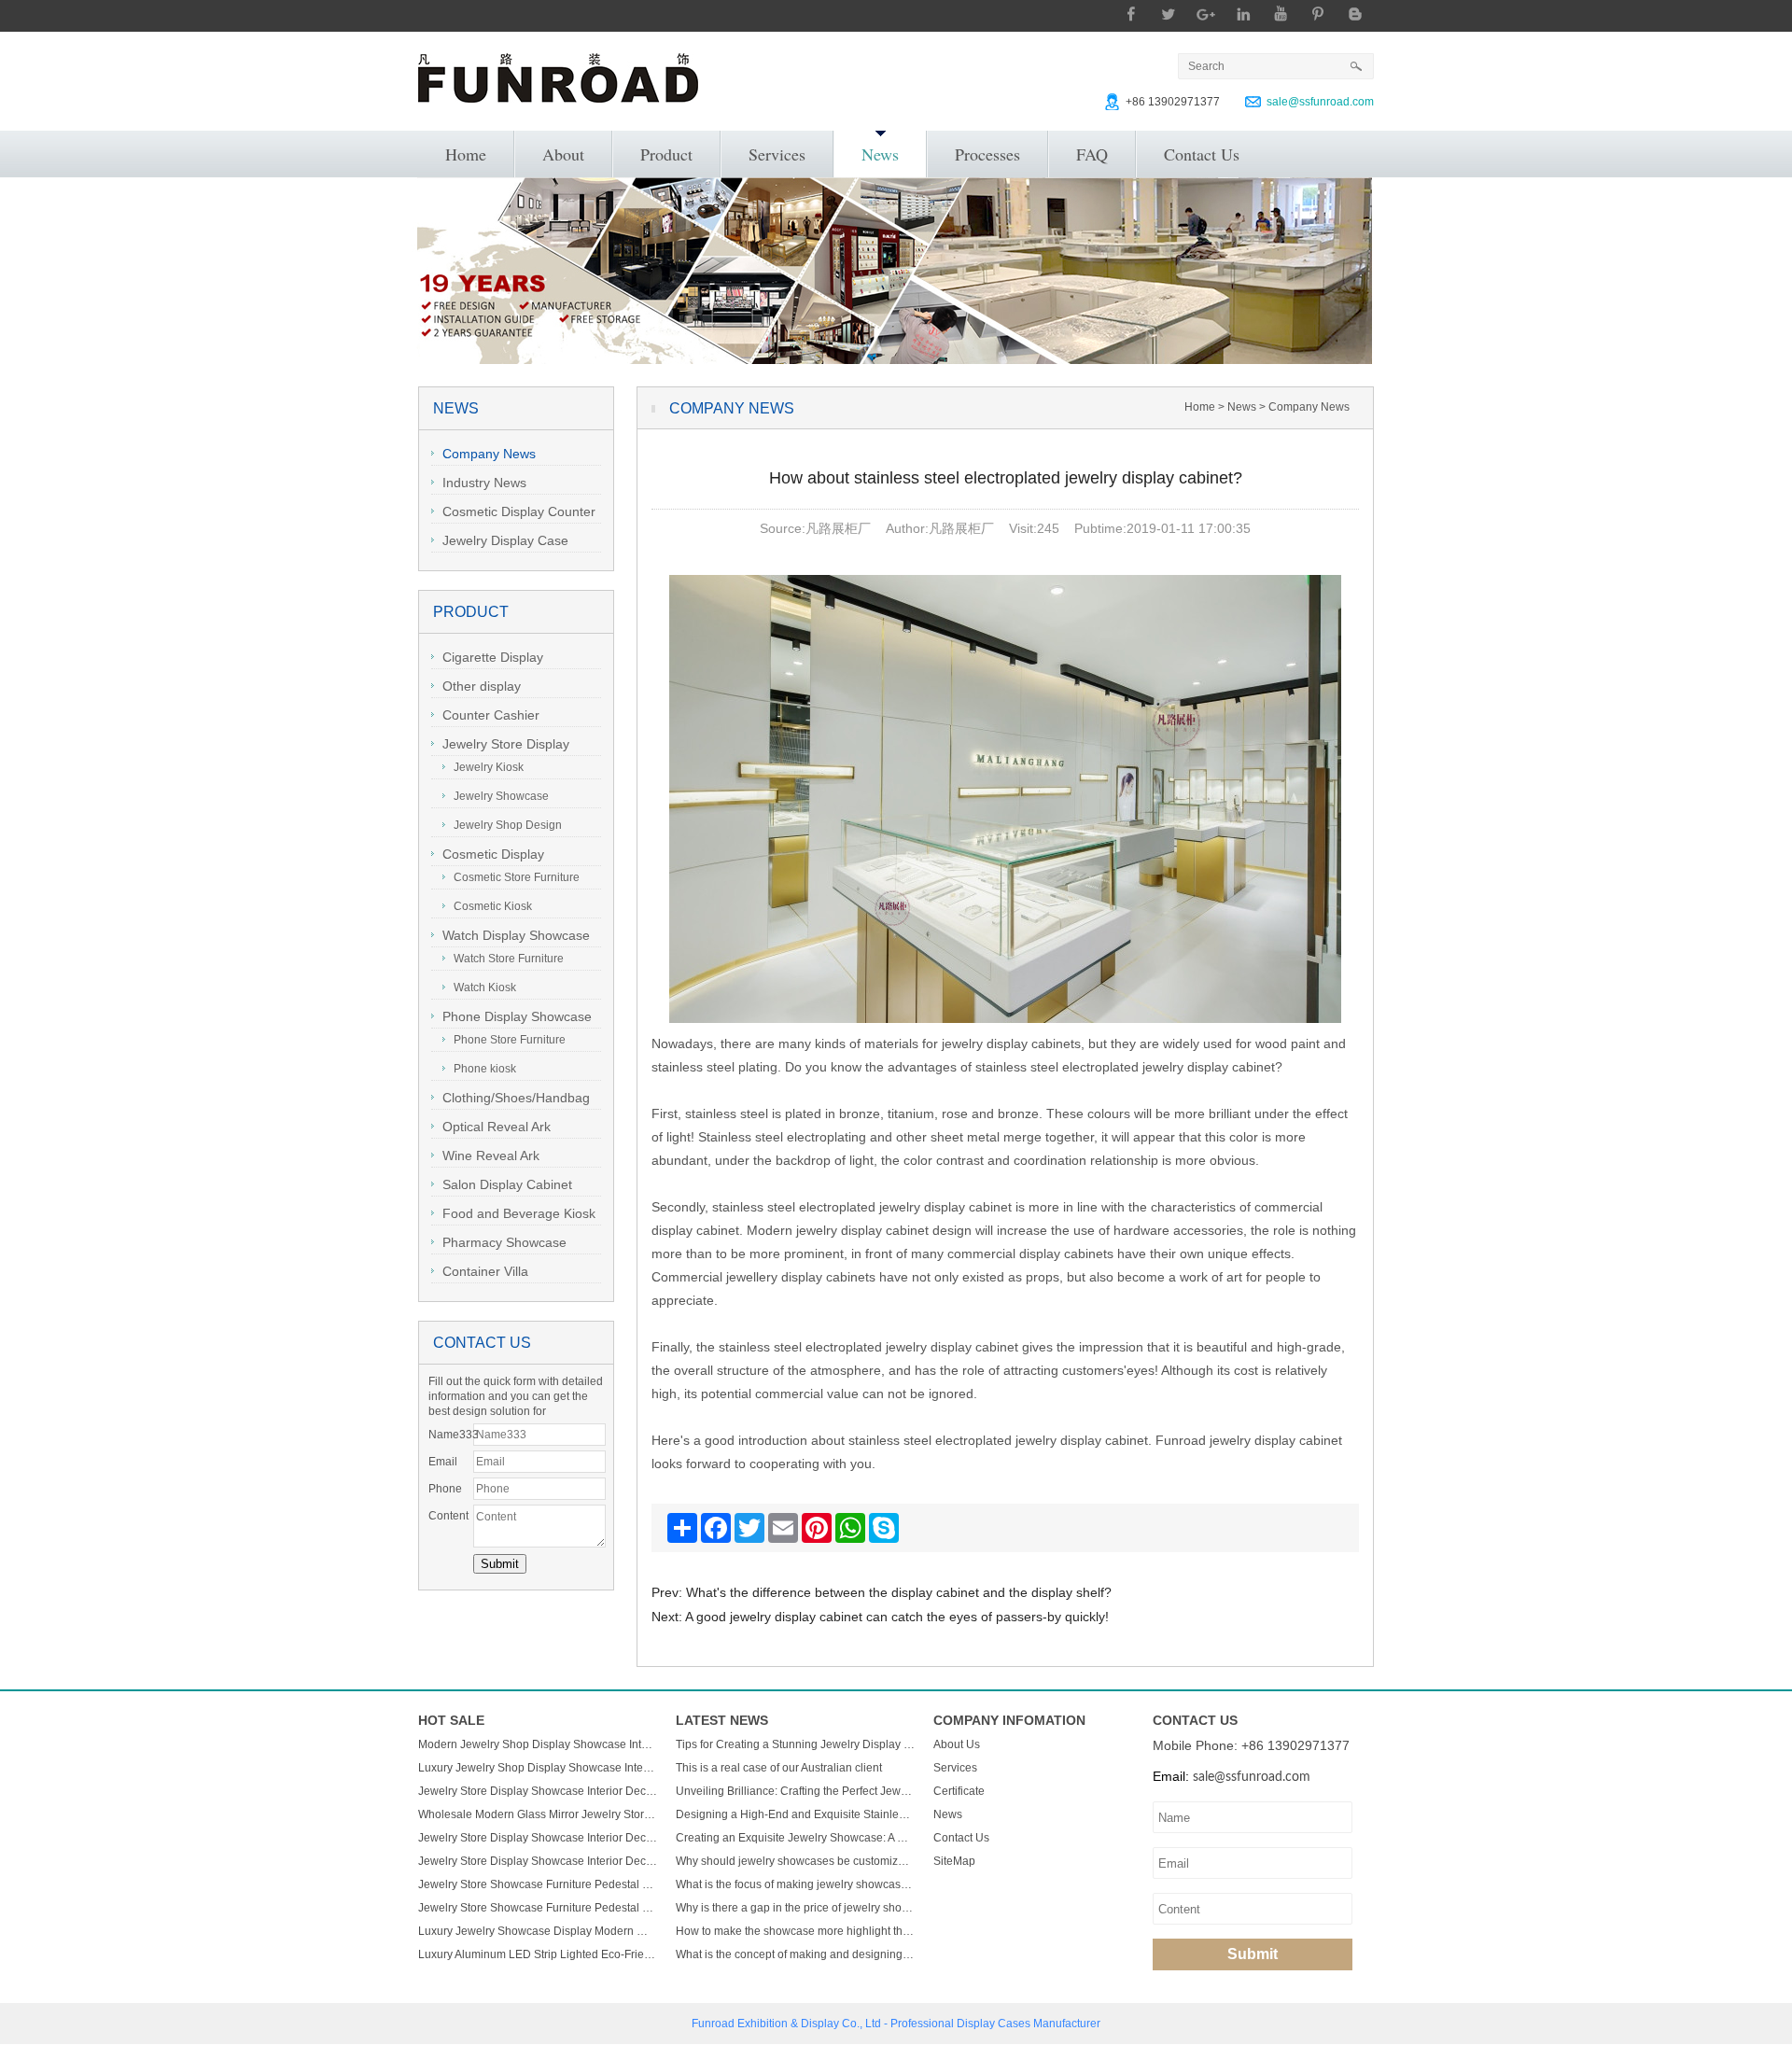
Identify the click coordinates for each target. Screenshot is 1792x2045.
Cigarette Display (493, 657)
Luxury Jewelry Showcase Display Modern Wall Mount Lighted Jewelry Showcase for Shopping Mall (538, 1931)
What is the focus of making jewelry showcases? (795, 1884)
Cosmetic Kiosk (493, 906)
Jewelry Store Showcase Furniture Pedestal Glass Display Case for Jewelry (538, 1884)
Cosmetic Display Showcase (488, 856)
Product (666, 154)
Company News (489, 454)
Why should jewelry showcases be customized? (795, 1861)
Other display (482, 686)
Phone (445, 1489)
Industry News (484, 483)
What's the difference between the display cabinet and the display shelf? (899, 1592)
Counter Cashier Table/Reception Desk (496, 717)
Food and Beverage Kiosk (519, 1213)
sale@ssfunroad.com (1320, 102)
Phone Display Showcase (517, 1016)
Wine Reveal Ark (491, 1156)
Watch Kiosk (485, 987)
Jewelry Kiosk (489, 767)
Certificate (959, 1791)
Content (448, 1516)
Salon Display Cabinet (507, 1184)
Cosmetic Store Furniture (517, 877)
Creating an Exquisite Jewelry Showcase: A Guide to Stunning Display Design (795, 1838)
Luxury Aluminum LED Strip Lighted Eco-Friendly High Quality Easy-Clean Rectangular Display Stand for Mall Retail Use (538, 1954)
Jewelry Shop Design (508, 825)
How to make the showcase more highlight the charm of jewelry (795, 1931)
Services (777, 154)
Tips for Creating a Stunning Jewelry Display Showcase (795, 1744)
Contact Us (1202, 154)
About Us (957, 1744)
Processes (987, 154)
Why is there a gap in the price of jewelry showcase (795, 1908)
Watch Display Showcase (516, 935)
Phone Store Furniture (510, 1040)
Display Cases (994, 2024)
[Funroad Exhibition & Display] (558, 78)
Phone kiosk (485, 1069)
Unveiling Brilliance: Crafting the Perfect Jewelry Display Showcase (795, 1791)
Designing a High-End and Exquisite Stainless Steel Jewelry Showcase (795, 1814)
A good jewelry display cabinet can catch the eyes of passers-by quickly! (897, 1617)
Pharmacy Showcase (504, 1242)
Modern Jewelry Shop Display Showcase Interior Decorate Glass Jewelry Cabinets (538, 1744)
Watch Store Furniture (509, 959)
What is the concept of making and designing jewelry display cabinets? (795, 1954)
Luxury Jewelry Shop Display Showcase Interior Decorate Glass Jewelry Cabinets (538, 1768)
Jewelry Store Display (506, 744)
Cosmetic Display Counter (519, 511)
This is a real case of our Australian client (779, 1768)
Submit (1253, 1954)
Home (466, 154)
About (563, 154)
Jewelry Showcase (501, 796)
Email (443, 1462)
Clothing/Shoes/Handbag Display (511, 1100)
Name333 (451, 1435)
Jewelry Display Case (505, 540)
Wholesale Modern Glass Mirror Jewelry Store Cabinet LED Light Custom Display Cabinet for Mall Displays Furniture (538, 1814)
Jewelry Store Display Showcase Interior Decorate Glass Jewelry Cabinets (538, 1791)
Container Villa (485, 1271)
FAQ (1092, 154)
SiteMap (954, 1861)
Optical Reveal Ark (497, 1127)
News (880, 154)
